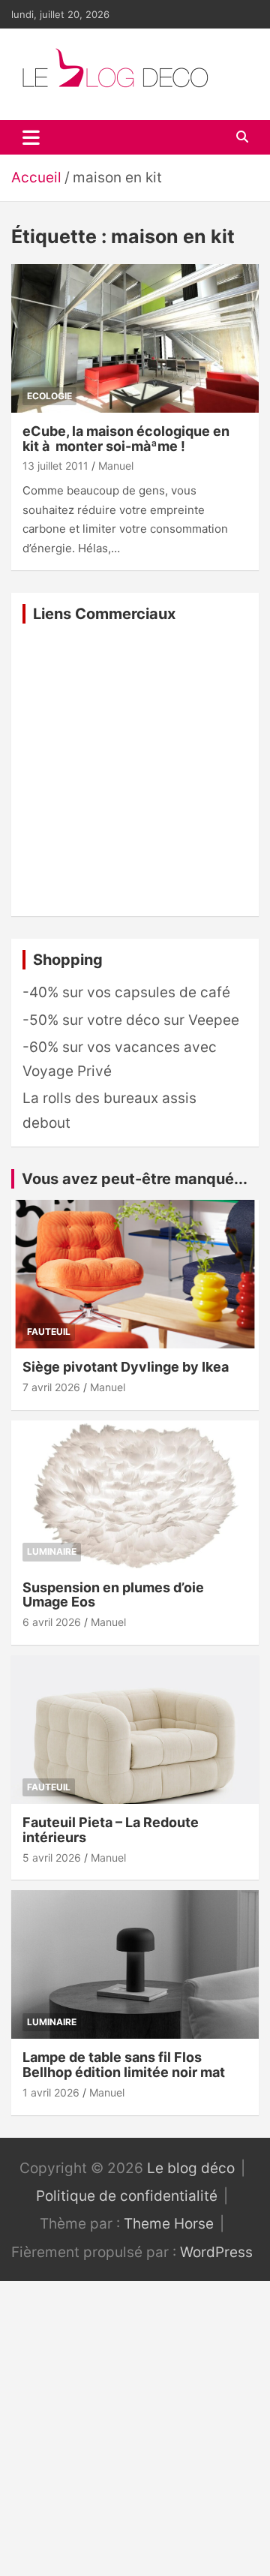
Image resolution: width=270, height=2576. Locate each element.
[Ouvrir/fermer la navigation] (31, 137)
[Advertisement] (135, 770)
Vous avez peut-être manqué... (135, 1179)
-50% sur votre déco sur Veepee (131, 1020)
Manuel (116, 466)
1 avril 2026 (51, 2092)
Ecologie (49, 396)
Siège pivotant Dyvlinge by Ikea (126, 1367)
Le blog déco (191, 2168)
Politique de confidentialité (127, 2196)
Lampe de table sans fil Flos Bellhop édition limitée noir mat (124, 2065)
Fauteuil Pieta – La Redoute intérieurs (111, 1830)
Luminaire (52, 1551)
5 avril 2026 (52, 1858)
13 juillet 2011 (55, 466)
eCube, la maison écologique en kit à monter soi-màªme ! (126, 439)
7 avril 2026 (51, 1387)
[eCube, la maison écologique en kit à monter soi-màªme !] (135, 338)
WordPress (216, 2252)
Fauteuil (49, 1332)
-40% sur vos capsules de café (126, 992)
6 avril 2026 (52, 1622)
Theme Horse (169, 2224)
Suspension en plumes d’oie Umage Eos (113, 1595)
